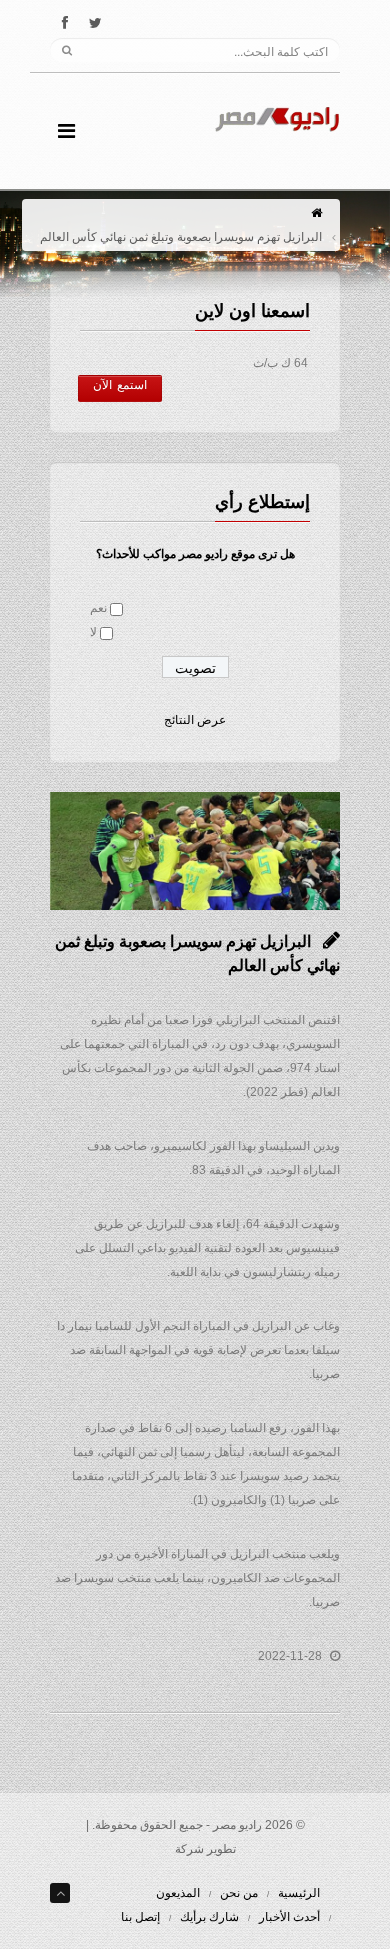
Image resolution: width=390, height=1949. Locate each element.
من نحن (239, 1893)
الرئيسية (299, 1893)
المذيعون (178, 1893)
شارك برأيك (209, 1917)
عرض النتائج (195, 720)
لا (93, 632)
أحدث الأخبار (289, 1917)
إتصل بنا (140, 1917)
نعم (98, 608)
